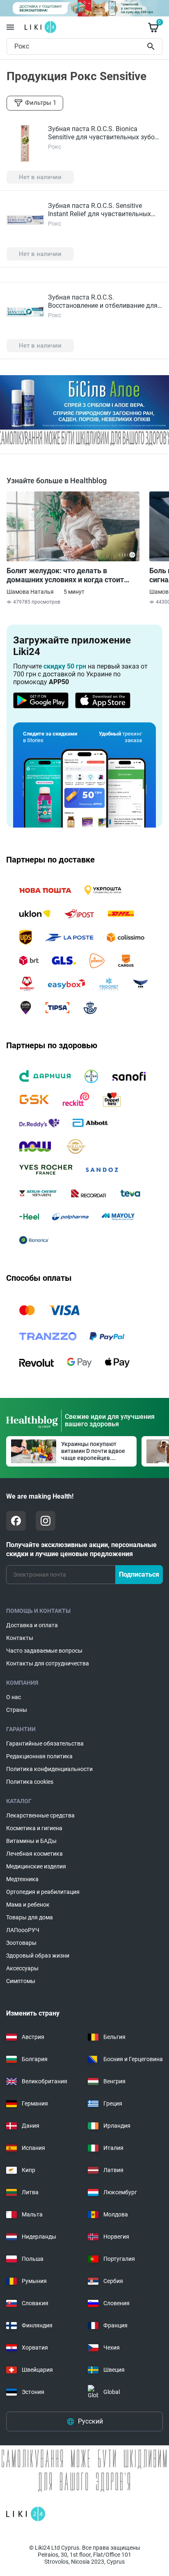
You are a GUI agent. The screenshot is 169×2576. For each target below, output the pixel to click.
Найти (152, 46)
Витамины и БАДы (31, 1841)
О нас (14, 1697)
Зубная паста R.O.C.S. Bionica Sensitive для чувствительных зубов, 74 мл (104, 137)
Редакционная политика (39, 1756)
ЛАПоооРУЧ (23, 1930)
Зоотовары (21, 1943)
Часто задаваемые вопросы (44, 1651)
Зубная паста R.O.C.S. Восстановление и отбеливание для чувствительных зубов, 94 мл (103, 306)
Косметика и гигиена (34, 1828)
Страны (17, 1710)
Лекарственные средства (40, 1815)
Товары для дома (30, 1917)
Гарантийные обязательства (45, 1743)
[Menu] (10, 27)
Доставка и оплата (32, 1625)
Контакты (20, 1638)
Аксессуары (22, 1968)
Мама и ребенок (28, 1905)
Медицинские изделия (36, 1866)
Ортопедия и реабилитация (43, 1892)
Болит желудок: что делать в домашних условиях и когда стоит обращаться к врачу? (65, 575)
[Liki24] (26, 2514)
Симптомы (21, 1981)
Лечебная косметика (34, 1854)
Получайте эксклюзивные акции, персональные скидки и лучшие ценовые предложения (81, 1549)
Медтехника (22, 1879)
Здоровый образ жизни (38, 1956)
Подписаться (139, 1574)
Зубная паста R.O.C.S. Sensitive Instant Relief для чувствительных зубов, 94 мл (99, 214)
